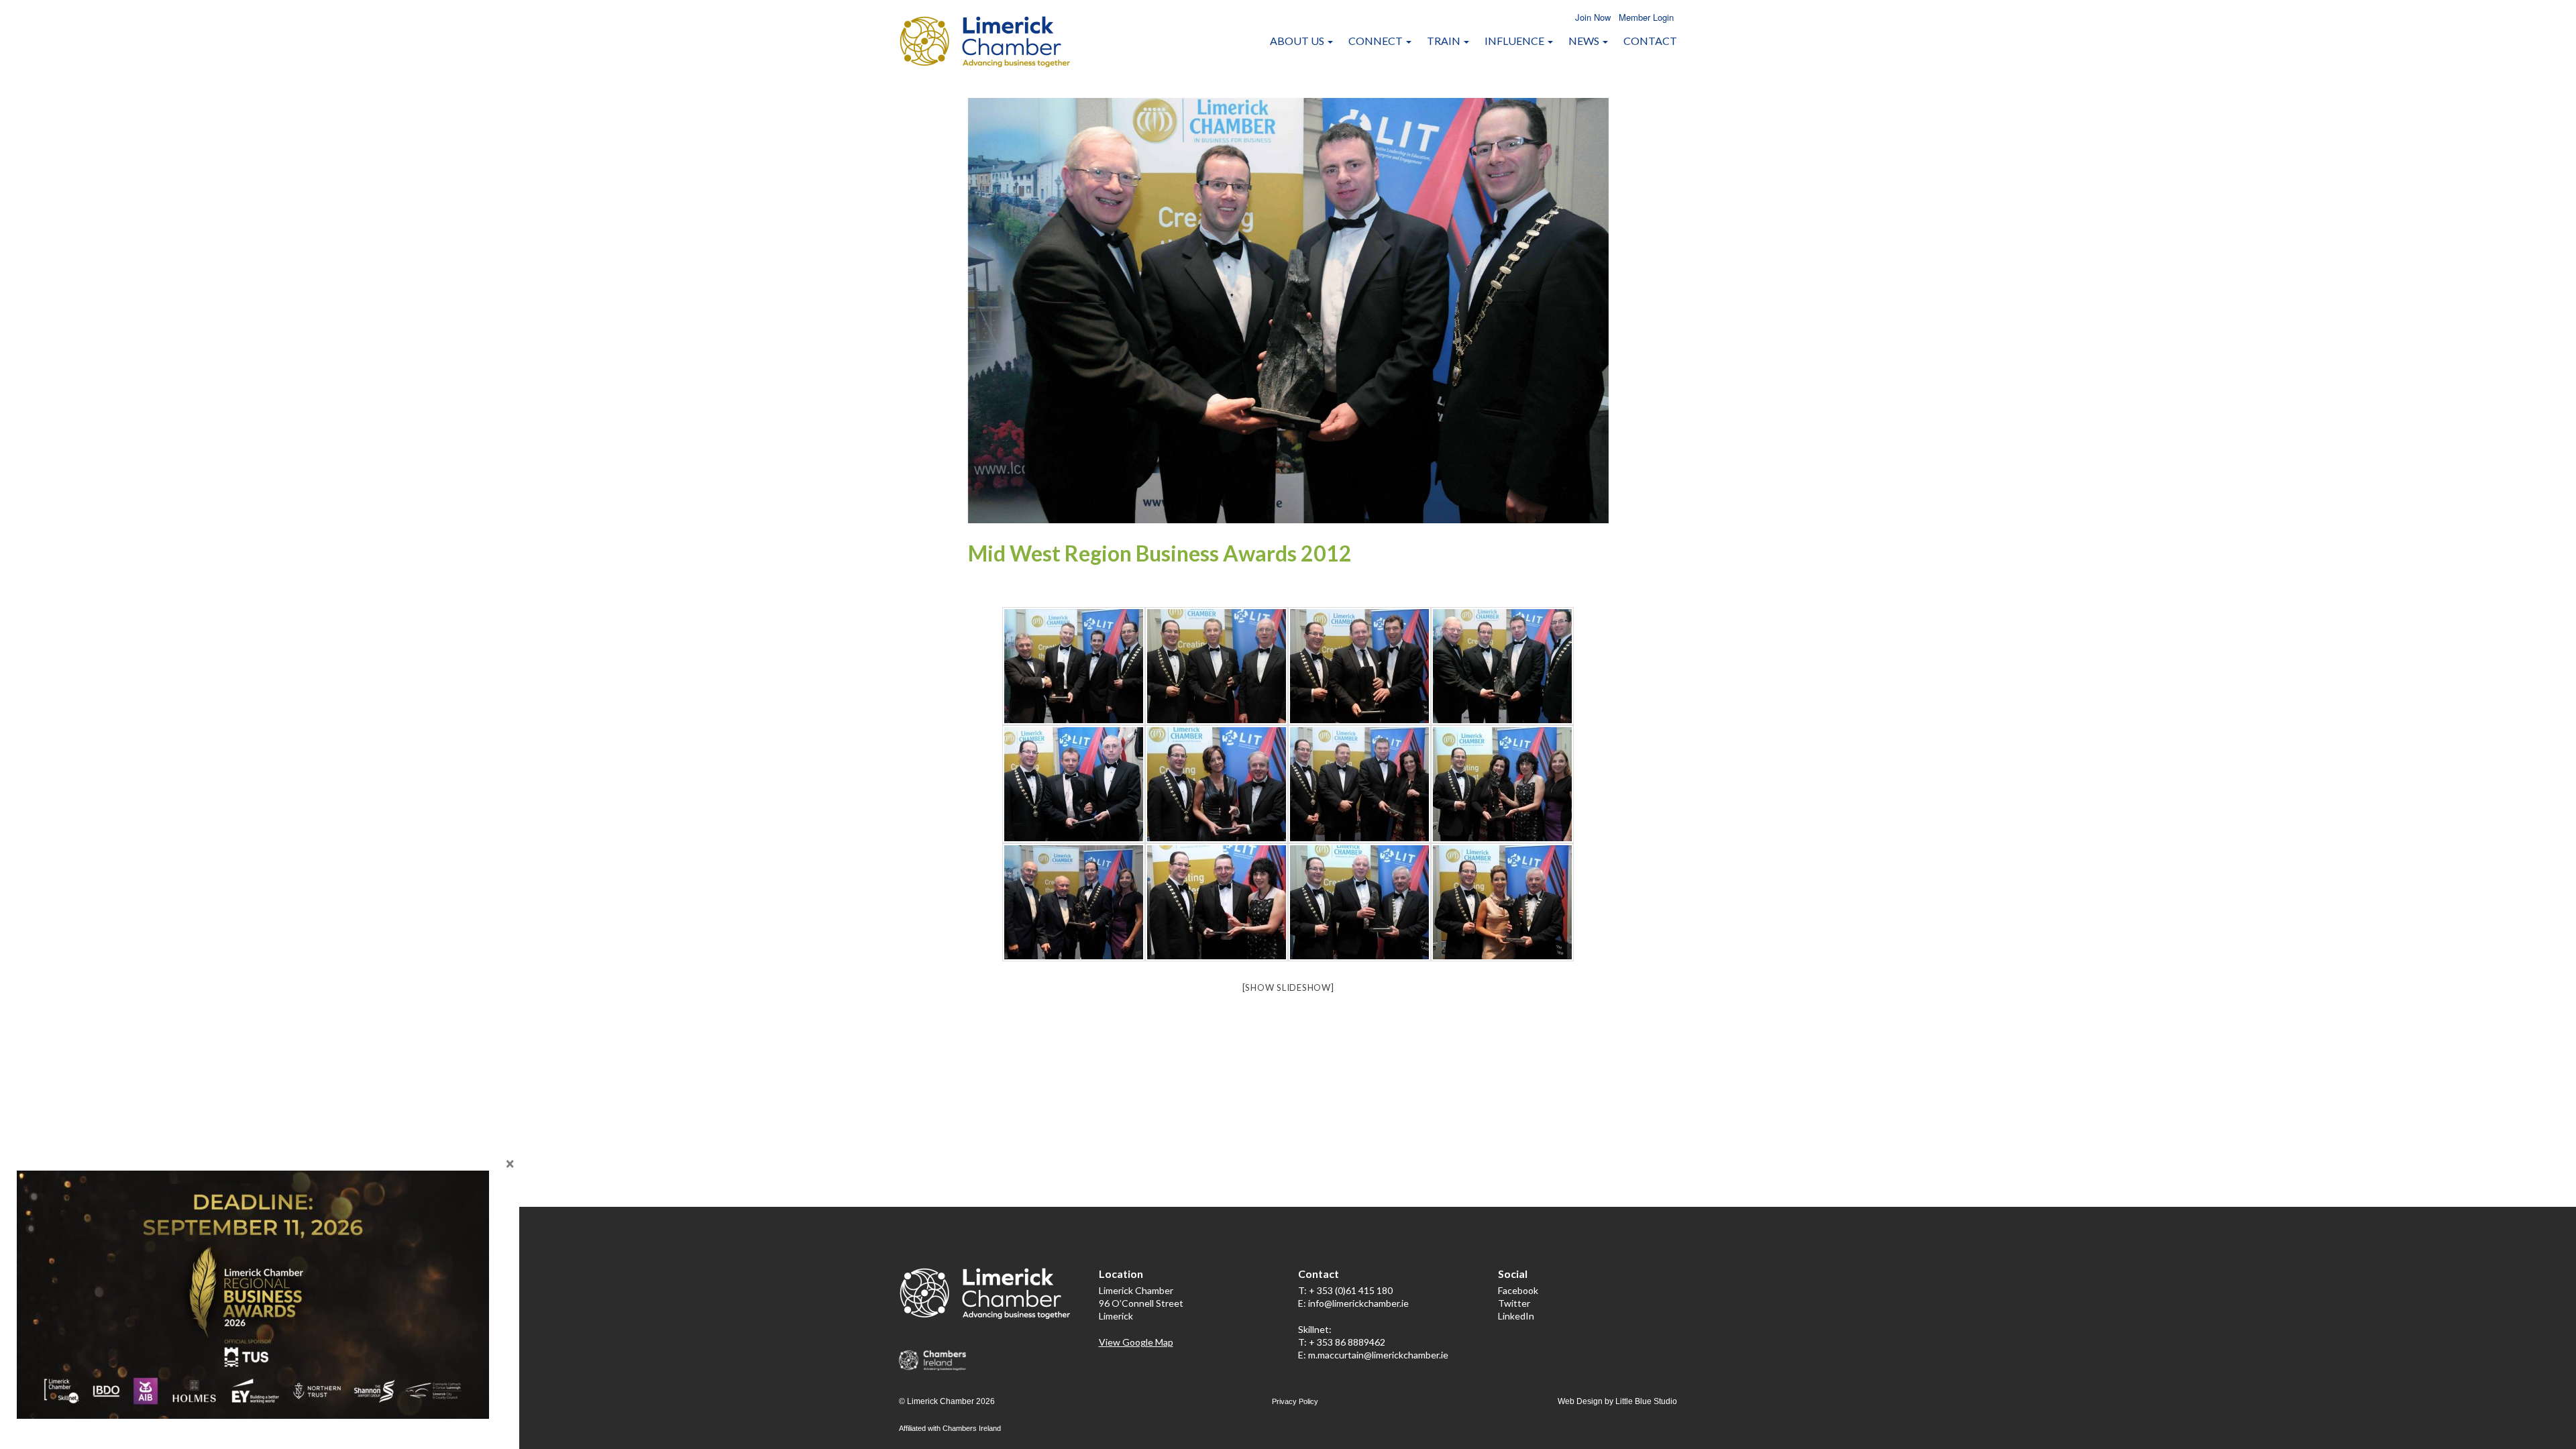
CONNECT (1377, 41)
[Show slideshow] (1288, 987)
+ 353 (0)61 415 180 (1351, 1290)
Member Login (1646, 17)
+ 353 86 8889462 (1347, 1342)
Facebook (1518, 1290)
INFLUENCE (1515, 41)
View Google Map (1136, 1342)
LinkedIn (1516, 1316)
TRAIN (1445, 41)
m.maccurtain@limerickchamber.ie (1378, 1355)
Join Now (1593, 17)
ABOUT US (1298, 41)
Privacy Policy (1295, 1401)
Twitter (1514, 1303)
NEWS (1585, 41)
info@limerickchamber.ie (1358, 1303)
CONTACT (1650, 41)
